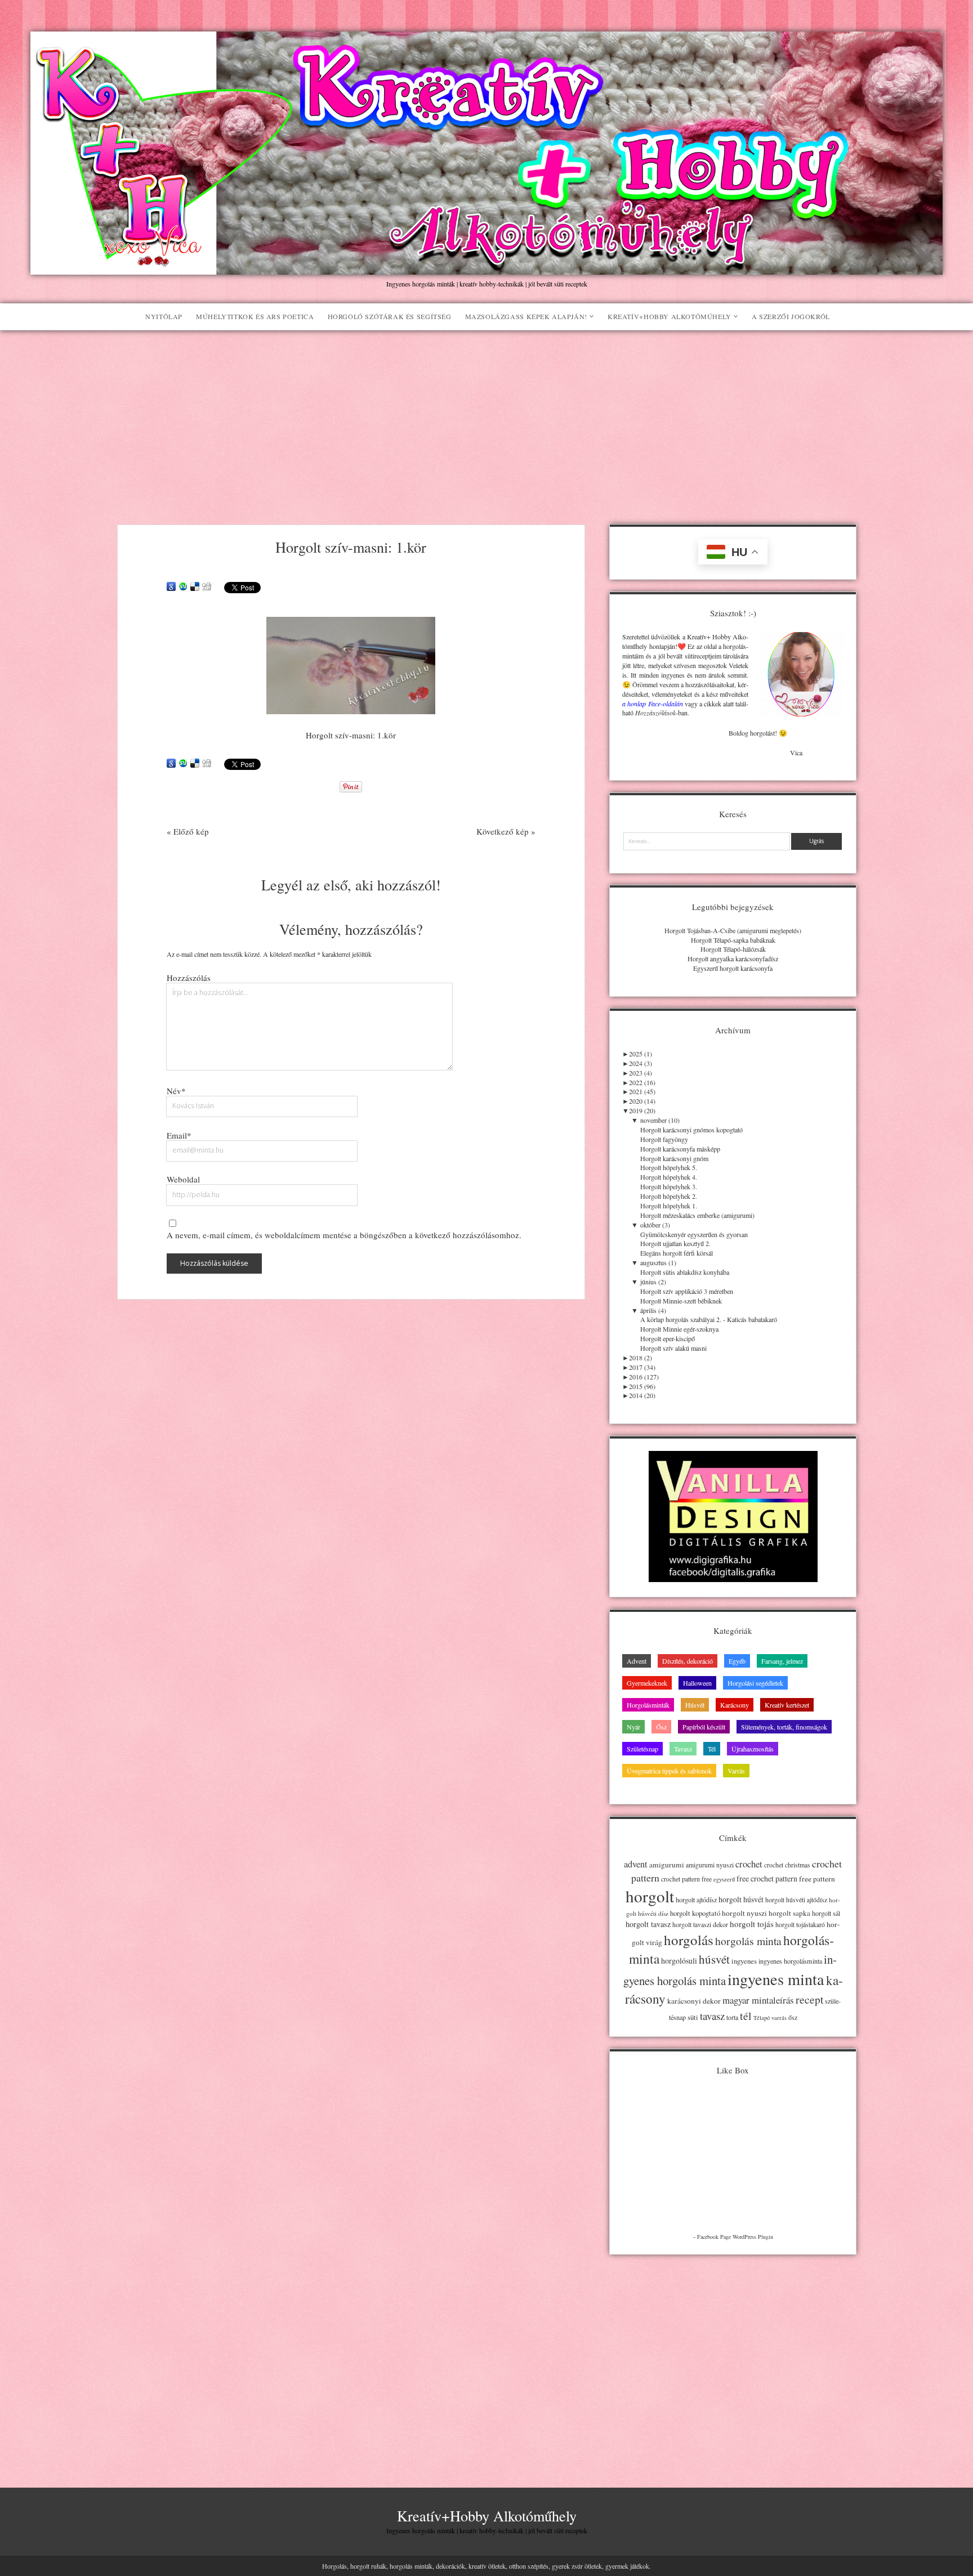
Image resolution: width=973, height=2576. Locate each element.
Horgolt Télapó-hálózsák (733, 949)
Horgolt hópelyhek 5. (669, 1167)
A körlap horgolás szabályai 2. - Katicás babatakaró (709, 1319)
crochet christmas (787, 1865)
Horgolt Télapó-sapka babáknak (733, 940)
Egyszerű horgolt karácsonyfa (733, 968)
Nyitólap (164, 316)
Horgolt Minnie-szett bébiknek (681, 1301)
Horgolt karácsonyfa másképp (680, 1149)
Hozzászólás (189, 978)
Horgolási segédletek (755, 1683)
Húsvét (695, 1705)
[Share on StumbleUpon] (183, 587)
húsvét (714, 1959)
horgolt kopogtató (695, 1913)
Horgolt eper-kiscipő (668, 1338)
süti (693, 2017)
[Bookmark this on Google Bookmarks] (171, 587)
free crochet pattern (767, 1878)
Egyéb (737, 1661)
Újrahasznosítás (753, 1749)
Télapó (762, 2018)
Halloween (697, 1683)
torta (732, 2017)
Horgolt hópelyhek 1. (669, 1206)
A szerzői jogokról (791, 316)
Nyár (633, 1727)
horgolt (650, 1896)
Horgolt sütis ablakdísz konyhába (685, 1272)
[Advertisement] (486, 415)
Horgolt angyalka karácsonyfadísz (733, 958)
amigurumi (667, 1865)
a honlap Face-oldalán (652, 704)
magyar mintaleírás (758, 2000)
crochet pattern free (686, 1879)
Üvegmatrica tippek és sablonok (669, 1771)
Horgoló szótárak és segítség (390, 316)
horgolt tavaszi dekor (700, 1925)
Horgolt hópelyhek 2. (669, 1196)
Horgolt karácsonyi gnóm (674, 1158)
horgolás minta (748, 1941)
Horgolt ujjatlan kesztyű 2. (675, 1243)
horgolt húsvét (741, 1899)
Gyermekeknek (647, 1683)
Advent (637, 1661)
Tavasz (683, 1749)
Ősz (661, 1727)
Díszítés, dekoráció (688, 1661)
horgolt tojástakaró (800, 1925)
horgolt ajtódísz (696, 1899)
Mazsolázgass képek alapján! (526, 316)
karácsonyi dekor (694, 2001)
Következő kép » (506, 831)
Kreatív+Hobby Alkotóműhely (670, 316)
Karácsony (735, 1705)
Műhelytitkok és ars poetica (255, 316)
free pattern (817, 1879)
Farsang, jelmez (782, 1661)
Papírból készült (704, 1727)
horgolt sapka (789, 1913)
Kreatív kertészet (787, 1705)
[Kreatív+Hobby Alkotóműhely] (486, 269)
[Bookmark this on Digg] (207, 587)
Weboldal (183, 1179)
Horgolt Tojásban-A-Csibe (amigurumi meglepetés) (733, 930)
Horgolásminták (648, 1705)
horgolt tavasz (648, 1924)
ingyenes (744, 1961)
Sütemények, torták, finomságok (784, 1727)
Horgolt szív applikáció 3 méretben (687, 1291)
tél (746, 2016)
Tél (712, 1749)
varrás (779, 2018)
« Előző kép (188, 831)
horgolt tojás (752, 1924)
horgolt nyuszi (744, 1913)
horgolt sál (826, 1913)
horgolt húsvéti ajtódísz (796, 1900)
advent (636, 1864)
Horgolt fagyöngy (664, 1139)
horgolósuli (679, 1961)
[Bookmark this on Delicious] (195, 587)
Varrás (736, 1771)
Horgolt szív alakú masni (673, 1348)
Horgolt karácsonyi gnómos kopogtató (691, 1130)
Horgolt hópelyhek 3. (669, 1186)
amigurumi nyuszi (710, 1865)
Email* (179, 1135)
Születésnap (642, 1749)
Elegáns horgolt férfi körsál (677, 1253)
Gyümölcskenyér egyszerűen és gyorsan (694, 1234)
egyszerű (724, 1879)
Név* (176, 1091)
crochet (749, 1864)
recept (809, 1999)
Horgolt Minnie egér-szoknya (679, 1329)
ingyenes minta (776, 1979)
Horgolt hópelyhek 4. (669, 1177)
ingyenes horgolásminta (790, 1961)
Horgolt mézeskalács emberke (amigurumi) (697, 1215)
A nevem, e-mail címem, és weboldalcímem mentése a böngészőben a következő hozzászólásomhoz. (344, 1235)
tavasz (712, 2016)
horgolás (689, 1940)
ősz (793, 2017)
